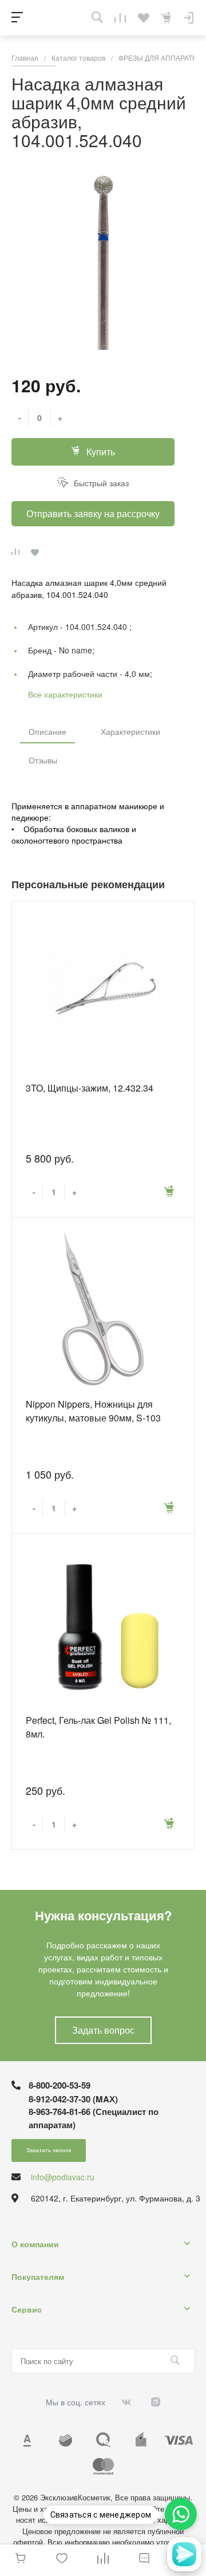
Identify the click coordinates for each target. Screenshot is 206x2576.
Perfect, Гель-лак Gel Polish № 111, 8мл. (98, 1727)
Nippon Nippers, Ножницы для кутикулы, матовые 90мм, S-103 (93, 1411)
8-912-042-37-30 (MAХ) (73, 2099)
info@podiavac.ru (63, 2177)
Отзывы (43, 760)
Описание (47, 731)
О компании (35, 2244)
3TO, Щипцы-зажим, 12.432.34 (90, 1088)
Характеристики (130, 731)
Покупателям (38, 2276)
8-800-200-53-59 (60, 2085)
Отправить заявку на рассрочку (93, 513)
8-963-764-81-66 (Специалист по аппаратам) (94, 2118)
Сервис (27, 2309)
